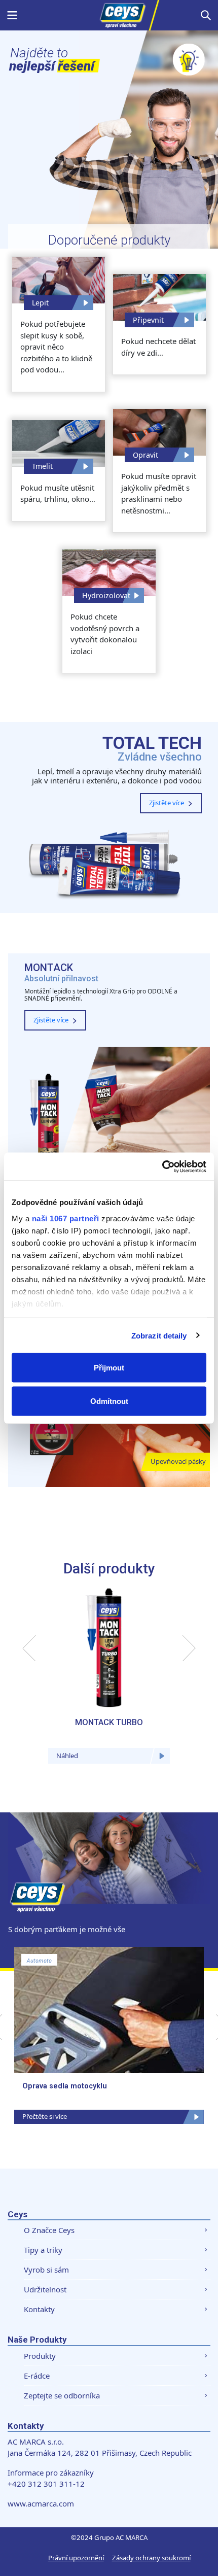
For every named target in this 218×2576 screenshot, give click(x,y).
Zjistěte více (167, 803)
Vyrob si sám (46, 2270)
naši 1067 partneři (66, 1218)
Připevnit (148, 320)
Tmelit (42, 466)
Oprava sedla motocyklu (65, 2086)
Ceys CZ (109, 15)
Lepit (40, 303)
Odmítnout (109, 1401)
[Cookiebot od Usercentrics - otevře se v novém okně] (162, 1166)
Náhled (67, 1756)
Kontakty (39, 2309)
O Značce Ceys (49, 2230)
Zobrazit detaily (159, 1335)
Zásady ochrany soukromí (151, 2558)
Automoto (39, 1961)
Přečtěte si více (45, 2116)
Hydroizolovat (106, 595)
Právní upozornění (76, 2558)
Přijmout (109, 1368)
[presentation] (29, 1648)
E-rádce (37, 2376)
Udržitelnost (45, 2289)
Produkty (40, 2356)
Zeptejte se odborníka (62, 2395)
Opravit (146, 455)
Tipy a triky (43, 2250)
